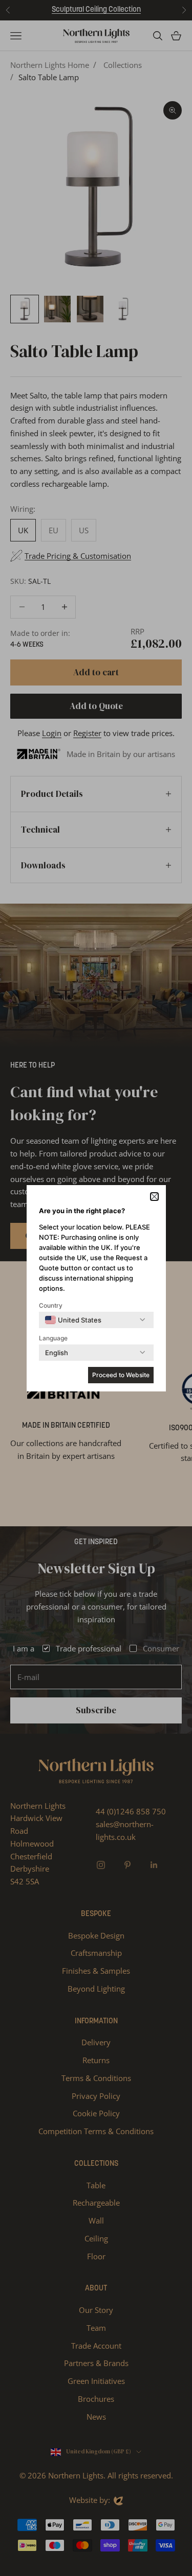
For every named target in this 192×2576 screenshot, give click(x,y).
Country (51, 1305)
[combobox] (73, 1320)
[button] (154, 1197)
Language (53, 1338)
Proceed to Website (121, 1375)
